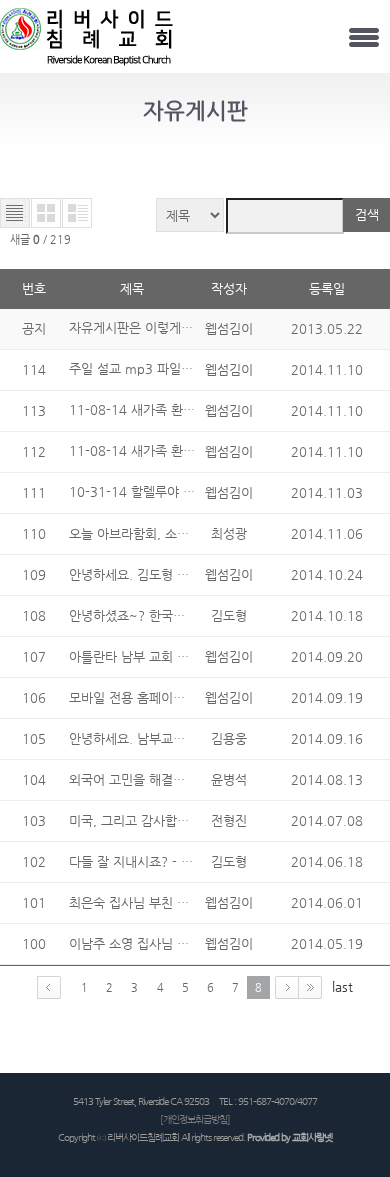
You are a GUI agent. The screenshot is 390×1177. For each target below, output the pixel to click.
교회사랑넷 (312, 1137)
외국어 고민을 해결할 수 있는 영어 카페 (177, 779)
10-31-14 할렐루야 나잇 (140, 491)
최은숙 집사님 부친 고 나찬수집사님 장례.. (185, 902)
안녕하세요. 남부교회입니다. (147, 738)
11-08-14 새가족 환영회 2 (146, 409)
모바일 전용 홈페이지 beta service (164, 697)
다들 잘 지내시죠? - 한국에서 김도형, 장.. (183, 861)
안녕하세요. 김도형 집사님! (144, 574)
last (342, 986)
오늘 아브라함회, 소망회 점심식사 (161, 533)
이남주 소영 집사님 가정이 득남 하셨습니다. (189, 943)
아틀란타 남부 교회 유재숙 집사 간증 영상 (183, 656)
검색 (367, 214)
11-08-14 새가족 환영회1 (144, 450)
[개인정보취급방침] (195, 1119)
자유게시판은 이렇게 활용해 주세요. (169, 327)
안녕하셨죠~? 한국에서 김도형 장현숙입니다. (193, 615)
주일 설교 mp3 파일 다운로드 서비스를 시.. (191, 368)
